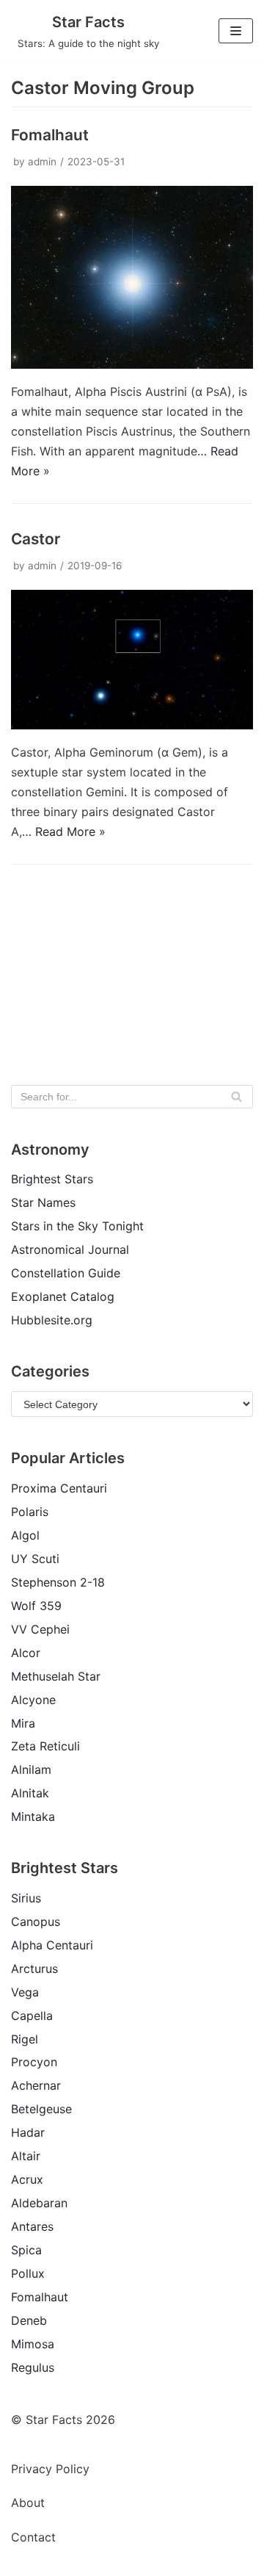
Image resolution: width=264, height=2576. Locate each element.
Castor (36, 539)
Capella (32, 2016)
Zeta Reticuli (45, 1746)
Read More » (70, 831)
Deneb (29, 2320)
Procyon (34, 2062)
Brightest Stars (52, 1179)
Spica (26, 2250)
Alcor (26, 1653)
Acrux (27, 2179)
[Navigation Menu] (236, 31)
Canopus (36, 1922)
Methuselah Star (56, 1676)
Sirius (26, 1898)
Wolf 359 (36, 1606)
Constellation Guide (66, 1273)
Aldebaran (39, 2203)
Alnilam (31, 1769)
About (28, 2503)
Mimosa (33, 2344)
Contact (33, 2537)
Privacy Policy (50, 2469)
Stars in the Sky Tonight (77, 1226)
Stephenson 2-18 (58, 1582)
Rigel (25, 2039)
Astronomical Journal (70, 1249)
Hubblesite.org (52, 1320)
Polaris (30, 1512)
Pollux (28, 2273)
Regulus (33, 2367)
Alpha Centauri (52, 1945)
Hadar (28, 2132)
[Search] (236, 1097)
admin (42, 162)
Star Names (43, 1202)
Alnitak (30, 1793)
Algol (25, 1535)
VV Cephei (40, 1629)
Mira (23, 1723)
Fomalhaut (50, 135)
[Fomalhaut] (132, 364)
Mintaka (33, 1816)
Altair (26, 2156)
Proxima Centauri (59, 1488)
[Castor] (132, 725)
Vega (25, 1992)
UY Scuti (35, 1559)
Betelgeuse (41, 2109)
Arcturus (34, 1969)
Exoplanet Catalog (63, 1296)
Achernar (36, 2085)
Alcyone (33, 1700)
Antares (32, 2226)
